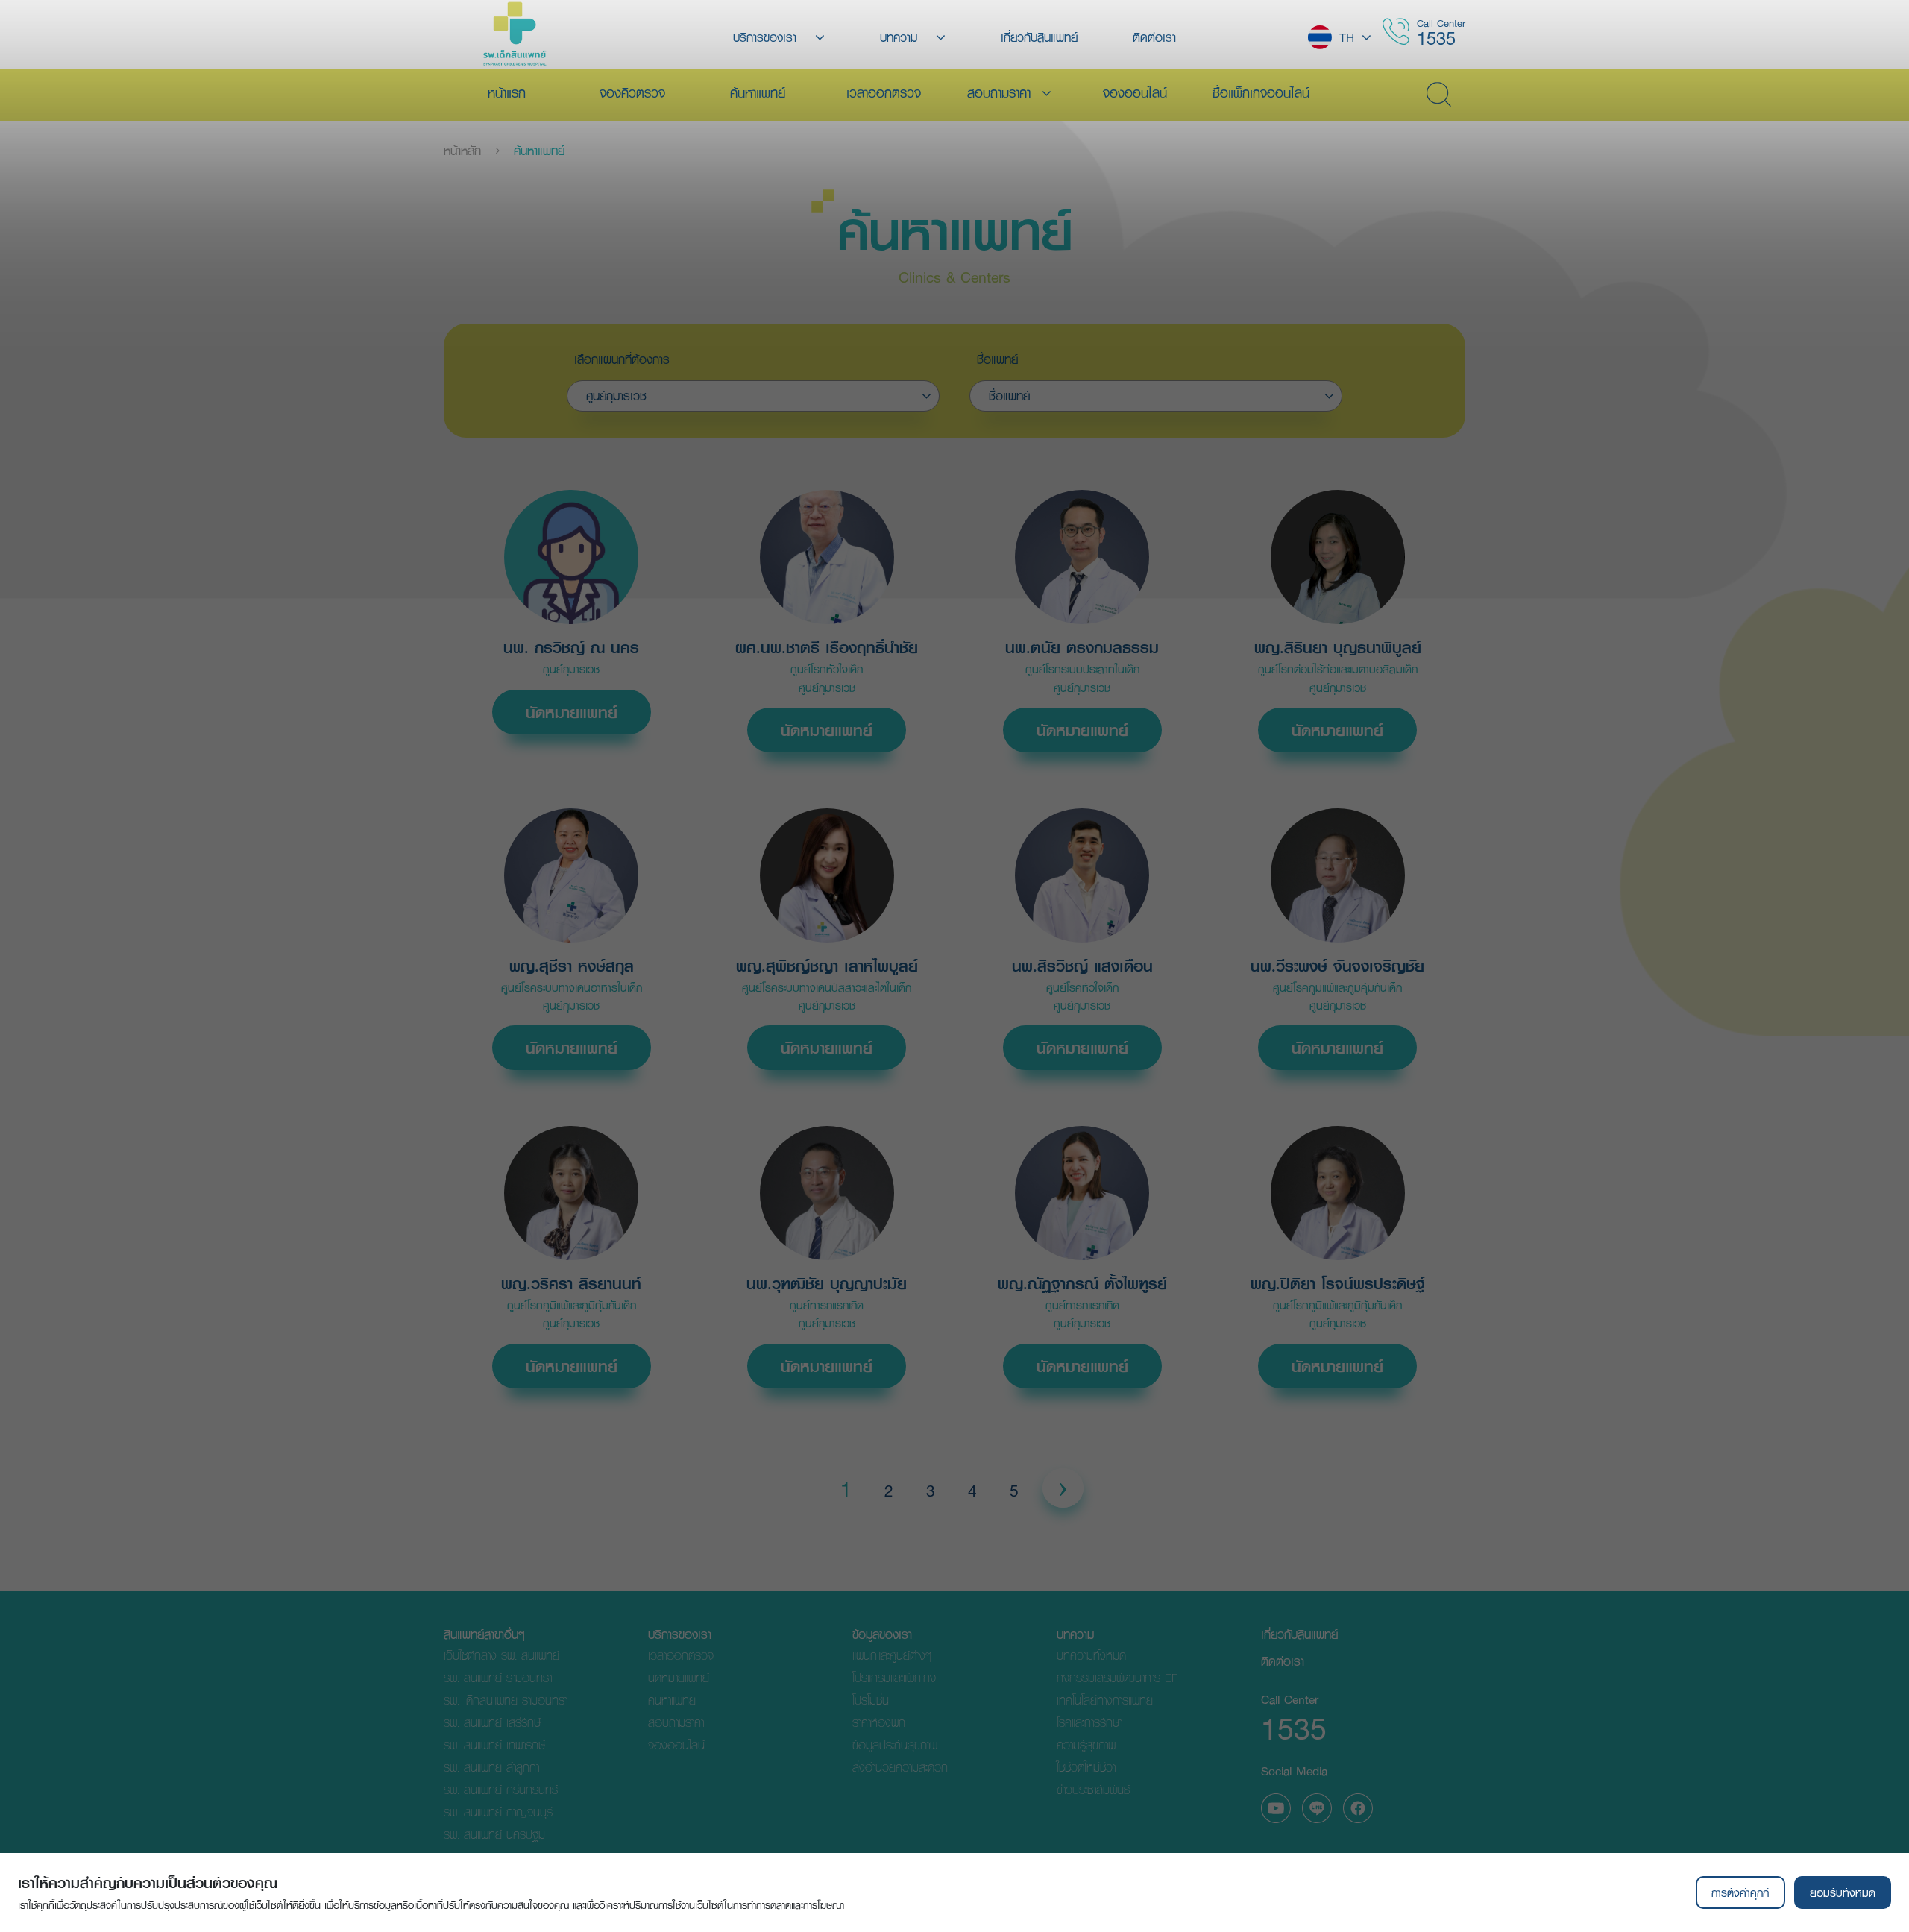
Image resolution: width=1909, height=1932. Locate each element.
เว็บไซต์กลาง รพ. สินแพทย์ (501, 1655)
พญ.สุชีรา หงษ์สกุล (572, 966)
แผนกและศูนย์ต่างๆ (892, 1655)
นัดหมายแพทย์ (572, 712)
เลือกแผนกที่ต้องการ (622, 359)
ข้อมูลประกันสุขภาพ (895, 1744)
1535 (1436, 38)
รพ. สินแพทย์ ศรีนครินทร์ (501, 1789)
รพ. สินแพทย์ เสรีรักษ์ (492, 1722)
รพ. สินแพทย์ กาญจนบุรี (498, 1812)
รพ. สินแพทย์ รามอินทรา (498, 1677)
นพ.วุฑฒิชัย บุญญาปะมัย (827, 1284)
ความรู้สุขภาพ (1086, 1744)
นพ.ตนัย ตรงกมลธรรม (1082, 648)
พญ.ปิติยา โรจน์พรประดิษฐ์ (1338, 1284)
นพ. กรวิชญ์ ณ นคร (571, 648)
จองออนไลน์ (676, 1744)
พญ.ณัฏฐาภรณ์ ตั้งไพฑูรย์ (1082, 1284)
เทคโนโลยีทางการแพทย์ (1105, 1700)
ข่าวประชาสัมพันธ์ (1093, 1789)
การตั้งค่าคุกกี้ (1740, 1892)
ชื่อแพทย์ (997, 359)
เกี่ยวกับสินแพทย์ (1299, 1634)
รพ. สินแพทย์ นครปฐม (494, 1834)
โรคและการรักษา (1089, 1722)
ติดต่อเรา (1283, 1661)
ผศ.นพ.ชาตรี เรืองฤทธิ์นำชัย (827, 648)
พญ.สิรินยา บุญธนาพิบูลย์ (1338, 648)
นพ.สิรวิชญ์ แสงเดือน (1082, 966)
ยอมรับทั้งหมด (1843, 1892)
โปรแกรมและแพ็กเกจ (894, 1677)
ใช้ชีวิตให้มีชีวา (1086, 1767)
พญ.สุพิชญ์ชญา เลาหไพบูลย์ (827, 966)
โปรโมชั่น (871, 1700)
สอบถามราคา (676, 1722)
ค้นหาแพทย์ (539, 151)
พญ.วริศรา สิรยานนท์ (571, 1284)
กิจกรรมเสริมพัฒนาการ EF (1117, 1677)
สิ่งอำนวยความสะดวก (900, 1767)
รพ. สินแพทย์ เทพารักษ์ (494, 1744)
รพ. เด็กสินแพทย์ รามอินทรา (506, 1700)
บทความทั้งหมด (1091, 1655)
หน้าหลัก (462, 151)
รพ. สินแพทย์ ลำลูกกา (491, 1767)
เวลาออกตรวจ (681, 1655)
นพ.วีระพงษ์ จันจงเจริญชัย (1337, 966)
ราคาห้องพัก (879, 1722)
